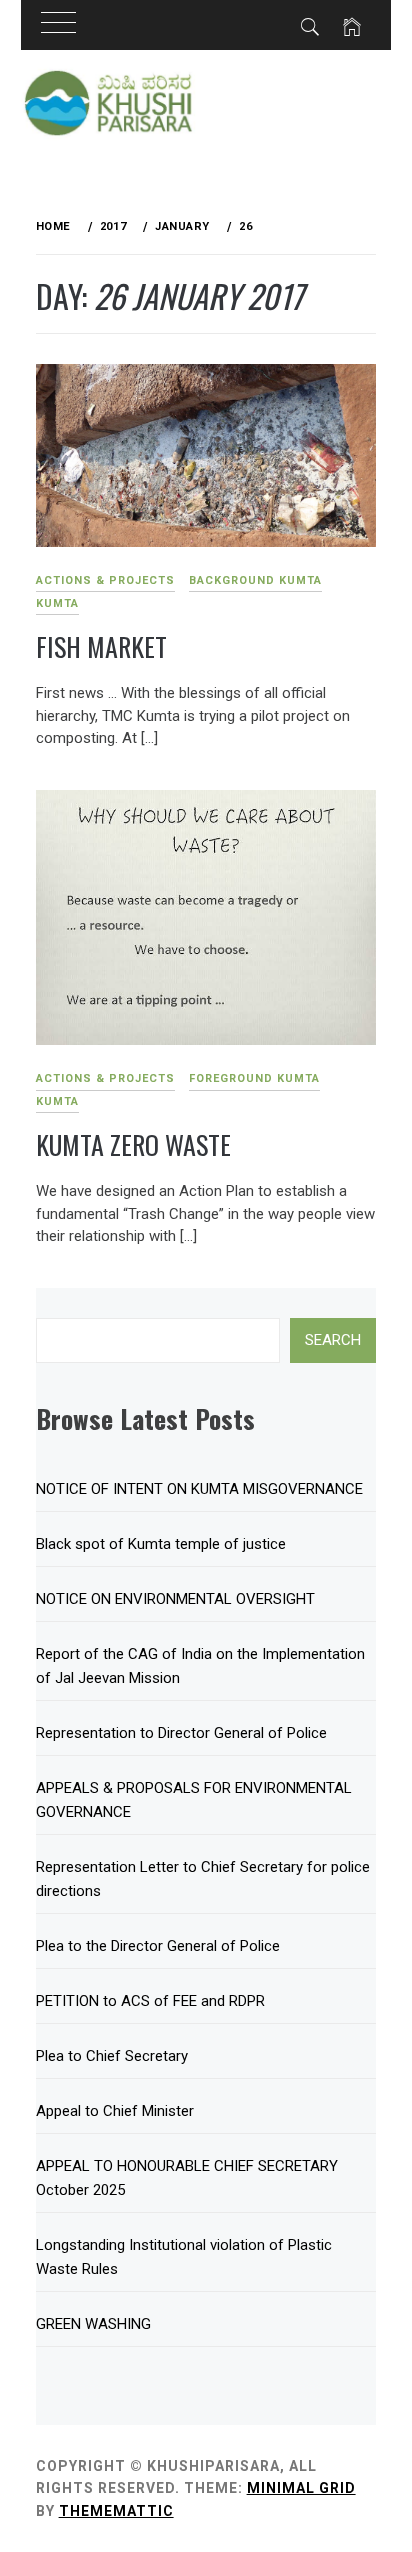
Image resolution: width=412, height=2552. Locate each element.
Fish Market (101, 646)
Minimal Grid (301, 2488)
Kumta (57, 603)
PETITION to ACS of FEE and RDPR (150, 2001)
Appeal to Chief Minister (115, 2111)
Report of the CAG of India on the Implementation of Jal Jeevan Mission (200, 1666)
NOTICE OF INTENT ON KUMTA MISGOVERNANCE (199, 1489)
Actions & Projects (105, 580)
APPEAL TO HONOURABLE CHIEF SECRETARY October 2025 (187, 2178)
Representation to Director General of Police (181, 1733)
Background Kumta (255, 580)
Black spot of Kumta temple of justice (161, 1544)
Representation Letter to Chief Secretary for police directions (203, 1879)
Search (333, 1340)
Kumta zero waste (133, 1144)
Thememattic (116, 2511)
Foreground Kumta (254, 1078)
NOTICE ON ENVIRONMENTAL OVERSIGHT (175, 1599)
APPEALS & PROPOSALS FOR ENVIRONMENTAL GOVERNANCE (194, 1800)
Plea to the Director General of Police (158, 1946)
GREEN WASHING (93, 2324)
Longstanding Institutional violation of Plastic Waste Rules (184, 2257)
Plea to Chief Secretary (112, 2056)
